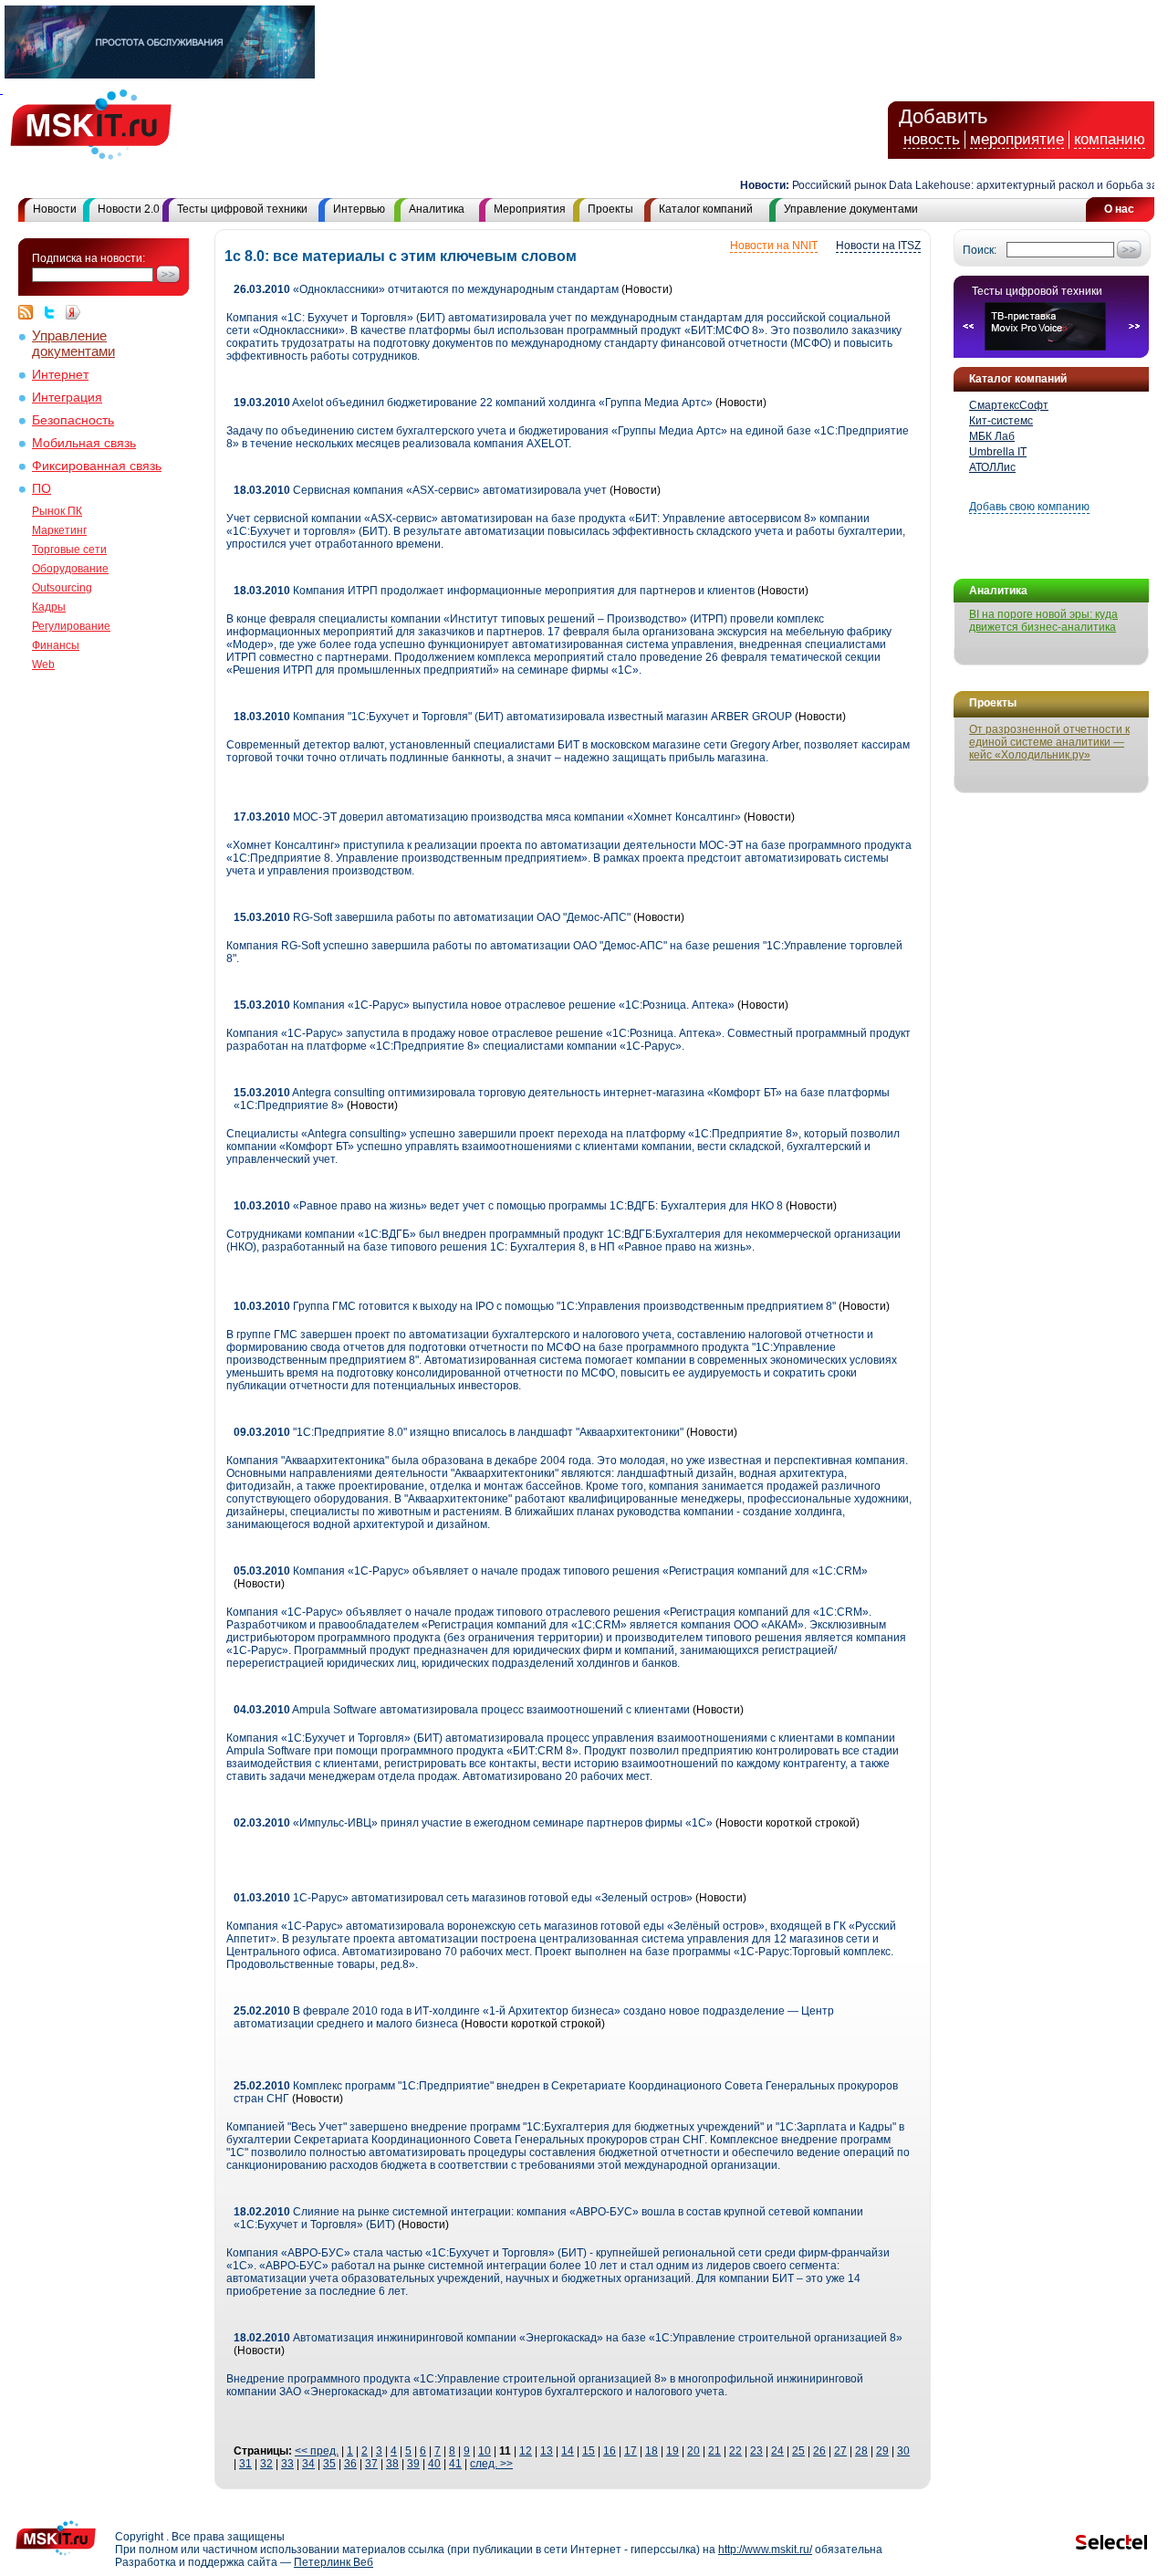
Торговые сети (69, 550)
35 (329, 2464)
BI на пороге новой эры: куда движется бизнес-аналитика (1043, 621)
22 (735, 2451)
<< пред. (317, 2451)
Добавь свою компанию (1029, 507)
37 (371, 2464)
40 (434, 2464)
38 (392, 2464)
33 (287, 2464)
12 (526, 2451)
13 (547, 2451)
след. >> (491, 2464)
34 (308, 2464)
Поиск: (980, 250)
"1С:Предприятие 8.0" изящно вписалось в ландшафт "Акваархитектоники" (459, 1432)
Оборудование (70, 569)
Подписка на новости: (89, 258)
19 (673, 2451)
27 (840, 2451)
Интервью (359, 209)
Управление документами (851, 209)
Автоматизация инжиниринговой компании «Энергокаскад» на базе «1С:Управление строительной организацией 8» (568, 2338)
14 (568, 2451)
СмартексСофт (1009, 405)
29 (882, 2451)
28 (861, 2451)
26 (819, 2451)
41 (455, 2464)
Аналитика (437, 209)
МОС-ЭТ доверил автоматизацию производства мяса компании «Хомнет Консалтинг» (487, 817)
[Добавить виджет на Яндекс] (73, 312)
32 (266, 2464)
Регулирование (71, 626)
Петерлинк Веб (334, 2562)
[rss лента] (30, 312)
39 (413, 2464)
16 (610, 2451)
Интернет (60, 375)
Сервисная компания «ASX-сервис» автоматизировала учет (420, 490)
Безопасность (73, 420)
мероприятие (1017, 139)
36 (350, 2464)
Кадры (49, 607)
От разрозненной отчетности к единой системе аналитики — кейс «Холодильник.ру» (1049, 742)
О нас (1119, 209)
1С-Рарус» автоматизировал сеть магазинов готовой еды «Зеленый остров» (463, 1898)
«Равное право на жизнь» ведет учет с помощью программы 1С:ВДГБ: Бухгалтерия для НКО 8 (508, 1206)
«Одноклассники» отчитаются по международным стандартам (426, 289)
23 (756, 2451)
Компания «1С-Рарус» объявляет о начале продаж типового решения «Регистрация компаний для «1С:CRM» (551, 1571)
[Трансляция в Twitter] (54, 312)
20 (693, 2451)
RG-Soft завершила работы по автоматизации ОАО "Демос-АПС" (432, 917)
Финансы (56, 645)
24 (777, 2451)
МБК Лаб (992, 436)
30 (903, 2451)
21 (714, 2451)
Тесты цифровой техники (242, 209)
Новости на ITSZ (878, 246)
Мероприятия (530, 209)
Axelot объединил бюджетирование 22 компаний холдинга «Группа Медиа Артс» (473, 403)
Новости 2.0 (129, 209)
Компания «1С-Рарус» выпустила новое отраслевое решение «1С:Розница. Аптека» (484, 1005)
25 (798, 2451)
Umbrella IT (998, 452)
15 (589, 2451)
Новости (55, 209)
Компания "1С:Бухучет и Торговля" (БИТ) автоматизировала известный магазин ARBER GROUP (513, 717)
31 (245, 2464)
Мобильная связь (84, 443)
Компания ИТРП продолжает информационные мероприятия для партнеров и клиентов (494, 591)
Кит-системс (1001, 421)
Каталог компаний (706, 209)
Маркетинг (59, 530)
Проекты (610, 209)
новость (932, 139)
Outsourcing (62, 588)
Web (43, 665)
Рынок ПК (57, 511)
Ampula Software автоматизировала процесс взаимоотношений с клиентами (462, 1710)
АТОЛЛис (992, 467)
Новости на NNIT (774, 246)
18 (652, 2451)
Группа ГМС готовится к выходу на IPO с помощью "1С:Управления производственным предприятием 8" (535, 1306)
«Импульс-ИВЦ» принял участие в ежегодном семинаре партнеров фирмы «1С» (473, 1823)
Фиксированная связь (97, 466)
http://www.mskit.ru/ (765, 2550)
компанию (1110, 139)
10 (485, 2451)
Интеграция (67, 398)
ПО (42, 489)
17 (631, 2451)
